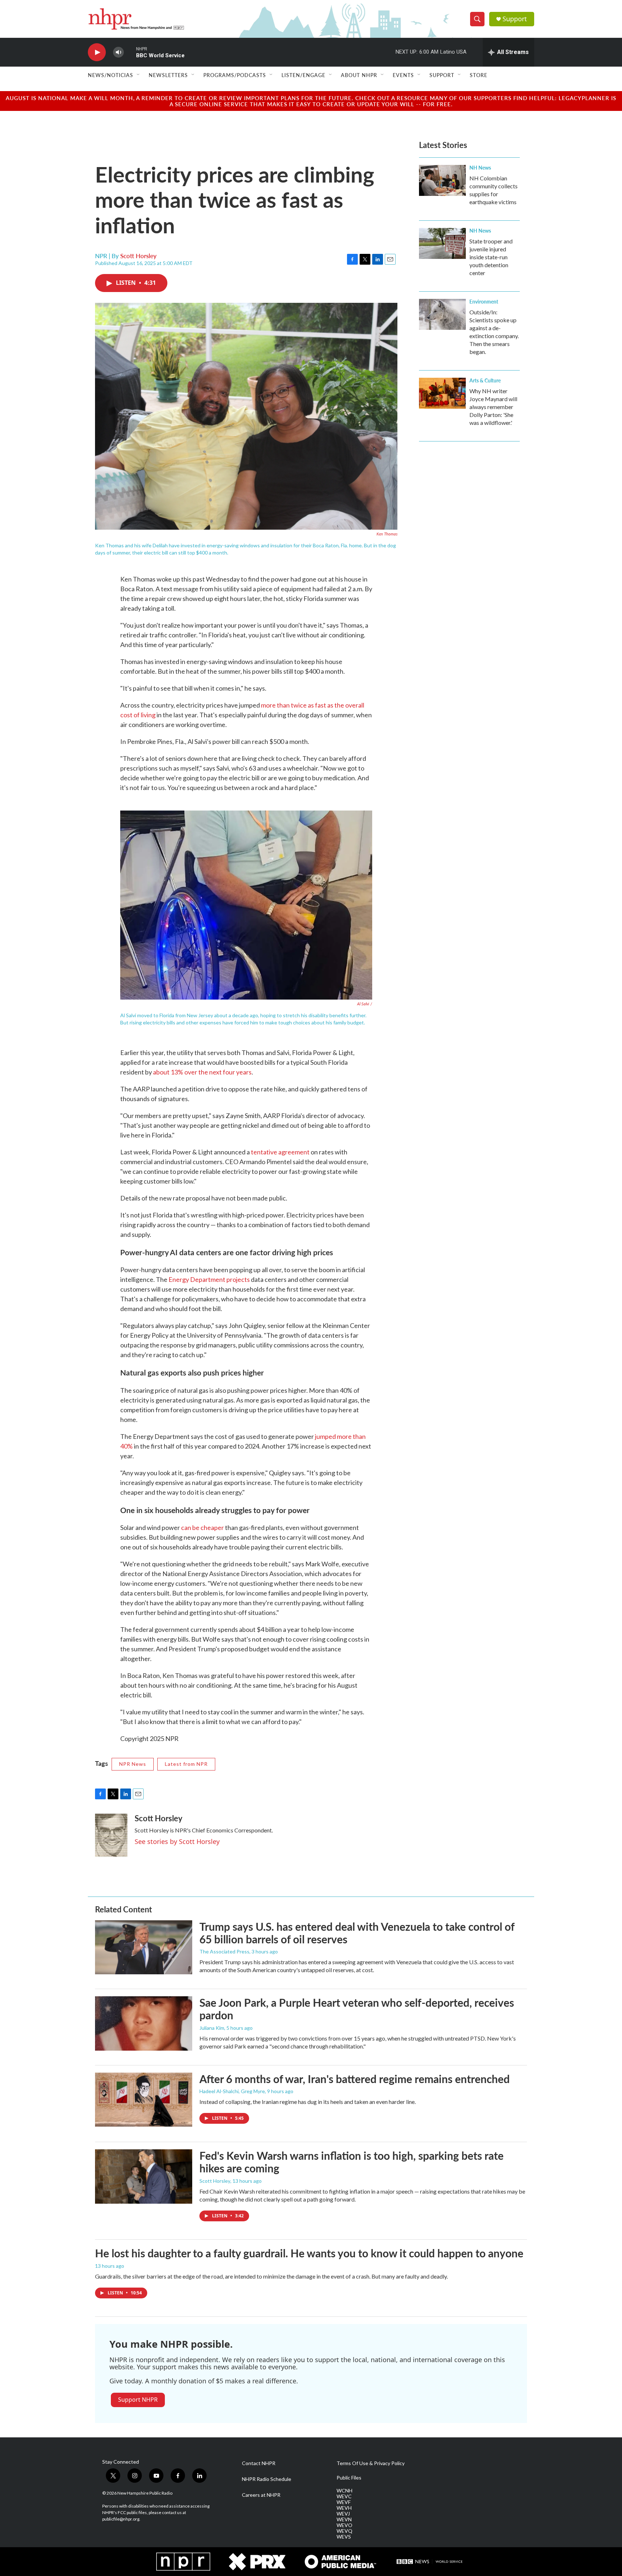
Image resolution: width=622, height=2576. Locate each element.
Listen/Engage (303, 75)
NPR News (133, 1764)
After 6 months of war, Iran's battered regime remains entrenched (355, 2079)
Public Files (349, 2478)
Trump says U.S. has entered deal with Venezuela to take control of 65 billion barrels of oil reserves (357, 1933)
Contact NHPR (259, 2463)
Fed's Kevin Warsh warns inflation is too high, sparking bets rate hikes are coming (351, 2162)
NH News (480, 167)
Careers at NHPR (261, 2495)
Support (515, 19)
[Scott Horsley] (111, 1835)
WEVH (344, 2508)
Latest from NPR (186, 1764)
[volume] (118, 52)
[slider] (130, 52)
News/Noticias (111, 75)
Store (479, 75)
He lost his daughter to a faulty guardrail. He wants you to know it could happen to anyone (309, 2253)
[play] (97, 52)
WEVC (344, 2496)
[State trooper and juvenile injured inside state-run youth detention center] (442, 243)
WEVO (344, 2525)
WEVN (344, 2519)
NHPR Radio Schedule (267, 2479)
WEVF (344, 2502)
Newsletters (168, 75)
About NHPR (359, 75)
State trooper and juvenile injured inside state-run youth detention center (491, 257)
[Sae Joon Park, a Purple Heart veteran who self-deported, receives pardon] (144, 2023)
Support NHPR (138, 2400)
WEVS (344, 2537)
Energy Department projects (209, 1279)
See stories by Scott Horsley (177, 1841)
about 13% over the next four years (202, 1072)
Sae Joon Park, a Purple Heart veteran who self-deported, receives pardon (357, 2009)
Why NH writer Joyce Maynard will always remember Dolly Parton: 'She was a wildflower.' (493, 407)
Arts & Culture (485, 380)
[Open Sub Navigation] (139, 75)
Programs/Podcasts (235, 75)
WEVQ (344, 2531)
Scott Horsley (138, 256)
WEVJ (343, 2514)
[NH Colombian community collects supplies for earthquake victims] (442, 180)
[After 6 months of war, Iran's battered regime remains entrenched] (144, 2100)
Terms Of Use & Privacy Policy (371, 2463)
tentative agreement (280, 1152)
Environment (484, 301)
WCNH (344, 2491)
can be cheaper (202, 1527)
